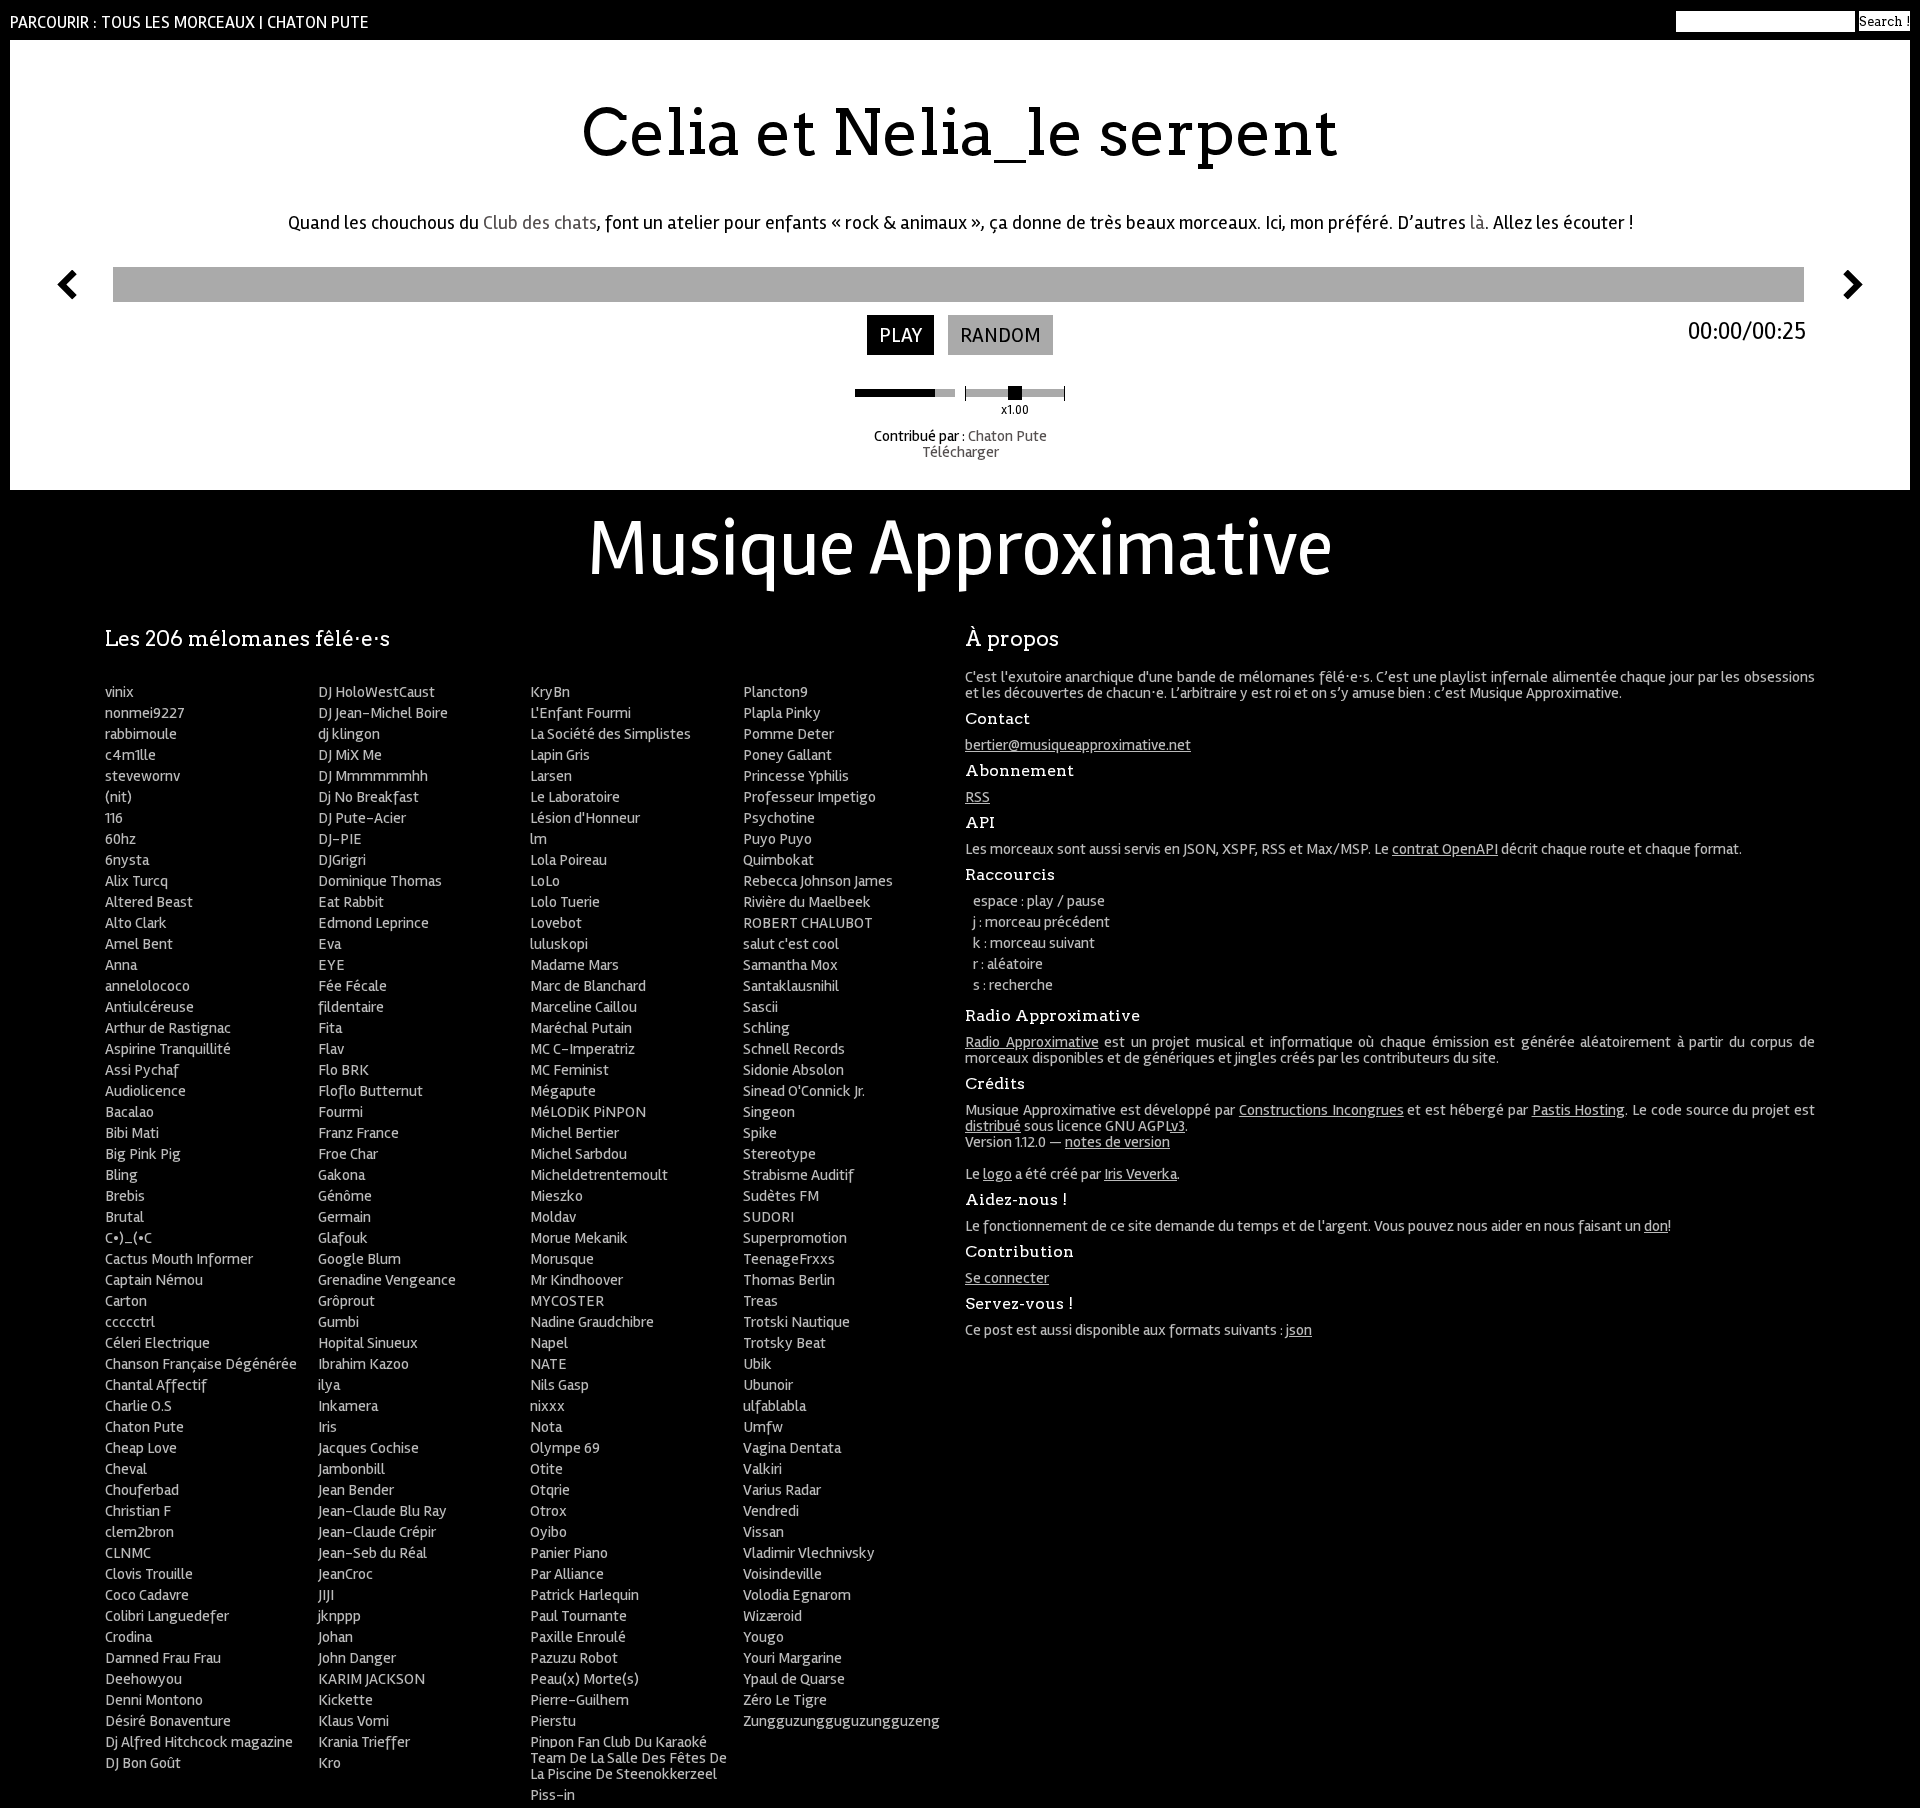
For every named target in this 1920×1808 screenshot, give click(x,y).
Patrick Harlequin (584, 1595)
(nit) (118, 797)
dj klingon (349, 734)
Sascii (760, 1007)
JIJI (326, 1595)
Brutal (124, 1217)
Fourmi (340, 1112)
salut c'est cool (791, 944)
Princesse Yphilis (796, 776)
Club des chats (540, 223)
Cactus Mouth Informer (179, 1259)
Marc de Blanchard (588, 986)
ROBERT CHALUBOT (808, 923)
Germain (344, 1217)
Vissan (763, 1532)
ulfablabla (774, 1406)
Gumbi (338, 1322)
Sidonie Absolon (793, 1070)
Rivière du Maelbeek (807, 902)
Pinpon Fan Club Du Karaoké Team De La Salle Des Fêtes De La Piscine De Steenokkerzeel (628, 1758)
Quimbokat (778, 860)
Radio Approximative (1032, 1042)
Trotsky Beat (784, 1343)
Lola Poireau (568, 860)
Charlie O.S (138, 1406)
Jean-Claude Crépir (377, 1532)
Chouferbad (142, 1490)
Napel (549, 1343)
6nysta (127, 860)
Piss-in (552, 1795)
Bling (121, 1175)
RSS (977, 797)
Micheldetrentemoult (599, 1175)
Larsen (551, 776)
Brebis (125, 1196)
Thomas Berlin (789, 1280)
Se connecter (1007, 1278)
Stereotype (779, 1154)
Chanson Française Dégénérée (201, 1364)
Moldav (553, 1217)
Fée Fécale (352, 986)
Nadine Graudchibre (592, 1322)
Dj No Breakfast (368, 797)
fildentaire (351, 1007)
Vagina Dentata (792, 1448)
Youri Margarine (792, 1658)
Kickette (345, 1700)
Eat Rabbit (351, 902)
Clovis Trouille (149, 1574)
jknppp (339, 1616)
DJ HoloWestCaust (376, 692)
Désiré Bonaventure (168, 1721)
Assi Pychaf (142, 1070)
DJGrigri (342, 860)
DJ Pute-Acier (362, 818)
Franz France (358, 1133)
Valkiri (762, 1469)
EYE (331, 965)
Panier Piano (569, 1553)
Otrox (548, 1511)
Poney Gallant (787, 755)
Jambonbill (351, 1469)
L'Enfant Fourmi (580, 713)
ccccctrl (130, 1322)
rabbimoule (141, 734)
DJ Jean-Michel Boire (383, 713)
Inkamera (348, 1406)
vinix (119, 692)
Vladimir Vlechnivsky (809, 1553)
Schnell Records (794, 1049)
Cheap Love (141, 1448)
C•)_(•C (128, 1238)
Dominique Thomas (380, 881)
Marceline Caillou (583, 1007)
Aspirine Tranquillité (168, 1049)
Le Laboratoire (575, 797)
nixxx (547, 1406)
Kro (329, 1763)
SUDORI (768, 1217)
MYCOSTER (567, 1301)
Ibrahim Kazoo (363, 1364)
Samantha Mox (790, 965)
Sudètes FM (781, 1196)
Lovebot (556, 923)
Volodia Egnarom (797, 1595)
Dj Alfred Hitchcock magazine (199, 1742)
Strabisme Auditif (798, 1175)
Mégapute (563, 1091)
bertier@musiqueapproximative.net (1078, 745)
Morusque (562, 1259)
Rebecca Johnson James (818, 881)
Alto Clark (136, 923)
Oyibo (548, 1532)
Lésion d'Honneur (585, 818)
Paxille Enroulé (578, 1637)
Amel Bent (139, 944)
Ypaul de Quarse (794, 1679)
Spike (760, 1133)
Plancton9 (775, 692)
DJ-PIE (340, 839)
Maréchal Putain (581, 1028)
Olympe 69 (565, 1448)
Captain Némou (154, 1280)
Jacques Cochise (368, 1448)
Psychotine (779, 818)
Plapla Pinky (782, 713)
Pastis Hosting (1579, 1110)
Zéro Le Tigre (785, 1700)
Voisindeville (782, 1574)
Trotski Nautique (796, 1322)
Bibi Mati (132, 1133)
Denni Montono (154, 1700)
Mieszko (556, 1196)
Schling (766, 1028)
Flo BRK (343, 1070)
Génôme (345, 1196)
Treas (760, 1301)
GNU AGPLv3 (1145, 1126)
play (900, 335)
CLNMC (128, 1553)
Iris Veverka (1140, 1174)
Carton (126, 1301)
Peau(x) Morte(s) (584, 1679)
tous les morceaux (178, 22)
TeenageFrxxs (789, 1259)
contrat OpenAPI (1445, 849)
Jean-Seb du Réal (372, 1553)
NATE (548, 1364)
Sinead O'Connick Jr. (804, 1091)
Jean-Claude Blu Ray (382, 1511)
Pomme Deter (788, 734)
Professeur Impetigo (809, 797)
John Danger (357, 1658)
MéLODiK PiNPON (588, 1112)
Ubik (757, 1364)
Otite (546, 1469)
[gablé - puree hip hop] (67, 294)
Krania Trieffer (364, 1742)
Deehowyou (143, 1679)
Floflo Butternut (370, 1091)
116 (114, 818)
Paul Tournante (578, 1616)
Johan (335, 1637)
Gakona (341, 1175)
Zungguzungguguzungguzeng (841, 1721)
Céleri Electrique (157, 1343)
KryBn (550, 692)
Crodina (128, 1637)
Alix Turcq (136, 881)
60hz (120, 839)
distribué (993, 1126)
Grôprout (346, 1301)
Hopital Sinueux (368, 1343)
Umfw (763, 1427)
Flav (331, 1049)
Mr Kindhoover (576, 1280)
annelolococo (147, 986)
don (1656, 1226)
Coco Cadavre (147, 1595)
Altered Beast (149, 902)
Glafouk (343, 1238)
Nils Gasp (559, 1385)
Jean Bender (356, 1490)
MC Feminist (569, 1070)
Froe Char (348, 1154)
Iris (327, 1427)
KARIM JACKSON (371, 1679)
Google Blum (359, 1259)
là (1477, 223)
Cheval (126, 1469)
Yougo (763, 1637)
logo (997, 1174)
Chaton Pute (318, 22)
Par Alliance (567, 1574)
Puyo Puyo (777, 839)
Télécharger (960, 452)
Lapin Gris (560, 755)
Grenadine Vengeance (387, 1280)
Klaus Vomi (353, 1721)
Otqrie (550, 1490)
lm (538, 839)
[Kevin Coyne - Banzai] (1853, 294)
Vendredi (771, 1511)
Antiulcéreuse (149, 1007)
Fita (330, 1028)
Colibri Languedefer (167, 1616)
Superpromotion (795, 1238)
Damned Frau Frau (163, 1658)
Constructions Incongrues (1321, 1110)
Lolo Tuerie (565, 902)
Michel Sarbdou (578, 1154)
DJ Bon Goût (143, 1763)
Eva (329, 944)
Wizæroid (772, 1616)
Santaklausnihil (791, 986)
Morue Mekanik (579, 1238)
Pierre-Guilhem (579, 1700)
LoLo (545, 881)
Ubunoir (768, 1385)
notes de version (1117, 1142)
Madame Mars (574, 965)
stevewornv (142, 776)
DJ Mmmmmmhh (373, 776)
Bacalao (129, 1112)
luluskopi (559, 944)
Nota (546, 1427)
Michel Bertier (574, 1133)
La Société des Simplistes (610, 734)
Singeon (769, 1112)
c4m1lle (130, 755)
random (1000, 335)
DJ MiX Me (350, 755)
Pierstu (553, 1721)
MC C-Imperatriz (582, 1049)
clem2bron (139, 1532)
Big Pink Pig (143, 1154)
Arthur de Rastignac (168, 1028)
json (1299, 1330)
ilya (329, 1385)
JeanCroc (345, 1574)
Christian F (138, 1511)
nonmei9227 (145, 713)
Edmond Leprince (373, 923)
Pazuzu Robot (574, 1658)
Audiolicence (145, 1091)
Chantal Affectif (156, 1385)
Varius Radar (782, 1490)
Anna (121, 965)
